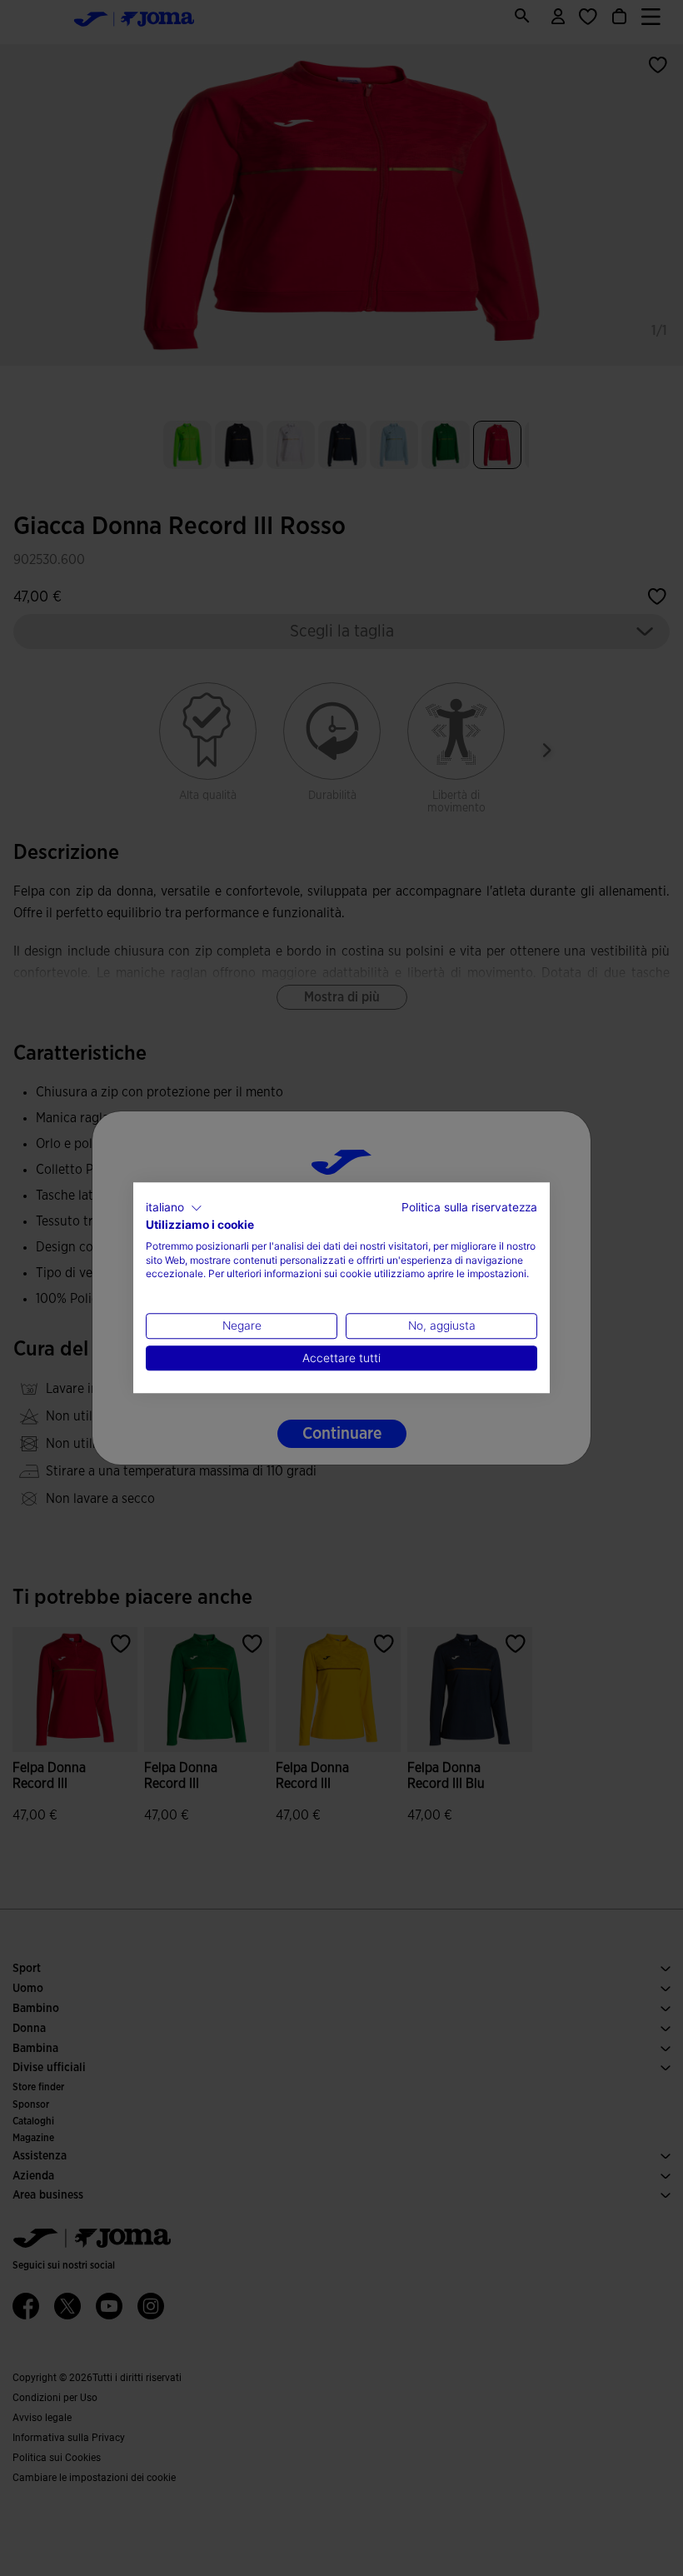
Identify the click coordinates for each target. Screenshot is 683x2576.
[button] (174, 1208)
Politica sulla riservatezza (469, 1207)
